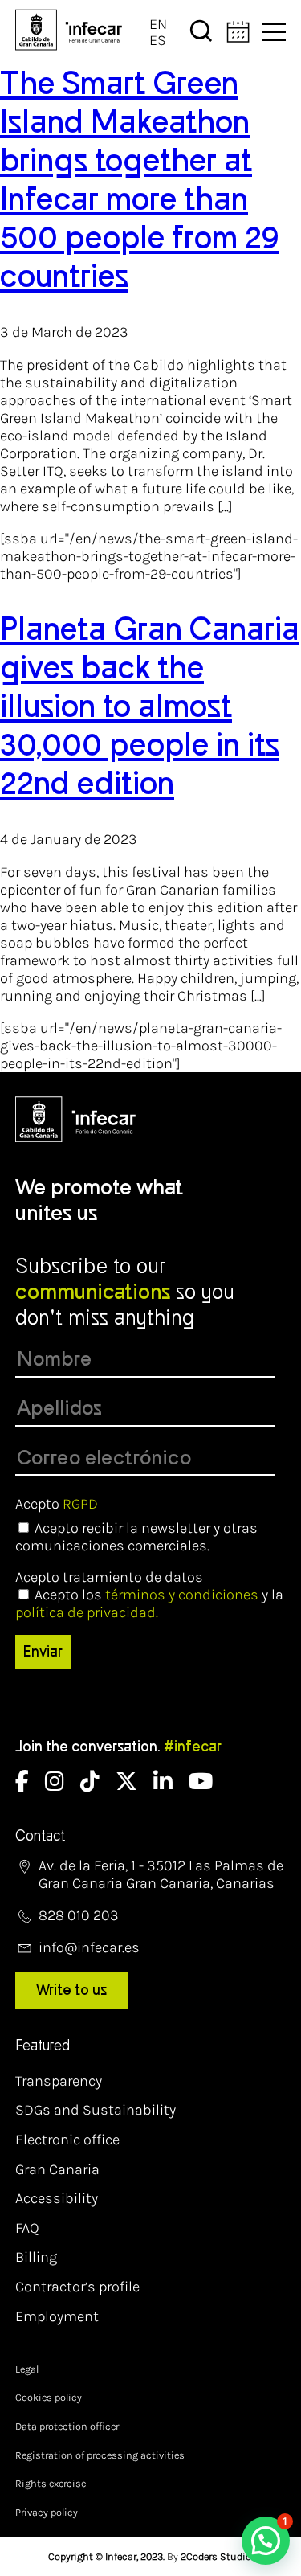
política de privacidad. (87, 1612)
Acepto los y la (149, 1603)
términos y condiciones (182, 1595)
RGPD (80, 1504)
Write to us (71, 1990)
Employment (57, 2316)
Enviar (43, 1652)
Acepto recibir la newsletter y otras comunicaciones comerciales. (136, 1537)
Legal (27, 2369)
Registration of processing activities (100, 2455)
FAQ (27, 2228)
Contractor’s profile (77, 2287)
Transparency (59, 2081)
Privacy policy (47, 2512)
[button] (266, 2541)
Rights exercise (51, 2483)
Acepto (57, 1504)
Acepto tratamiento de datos (109, 1577)
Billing (36, 2257)
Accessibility (57, 2198)
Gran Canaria (57, 2169)
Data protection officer (67, 2426)
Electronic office (67, 2140)
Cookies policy (49, 2397)
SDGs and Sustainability (96, 2110)
